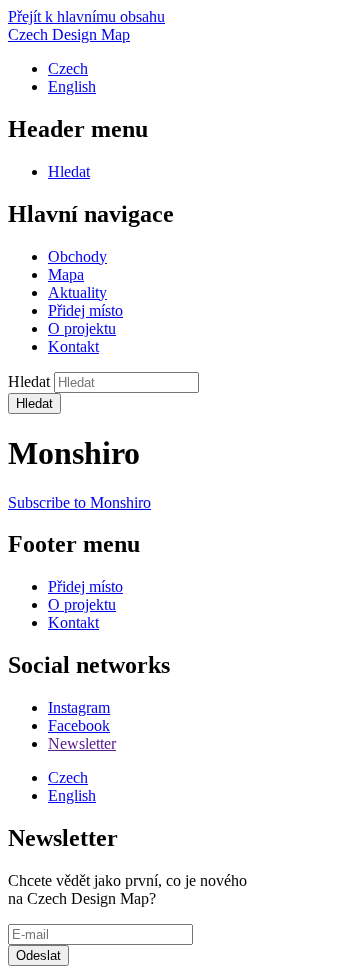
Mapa (66, 274)
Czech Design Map (69, 34)
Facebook (79, 725)
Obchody (77, 256)
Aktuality (77, 292)
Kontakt (73, 346)
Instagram (79, 707)
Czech (68, 68)
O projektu (82, 328)
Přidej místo (85, 310)
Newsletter (82, 743)
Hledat (69, 171)
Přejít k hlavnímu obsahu (86, 16)
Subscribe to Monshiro (79, 502)
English (72, 86)
